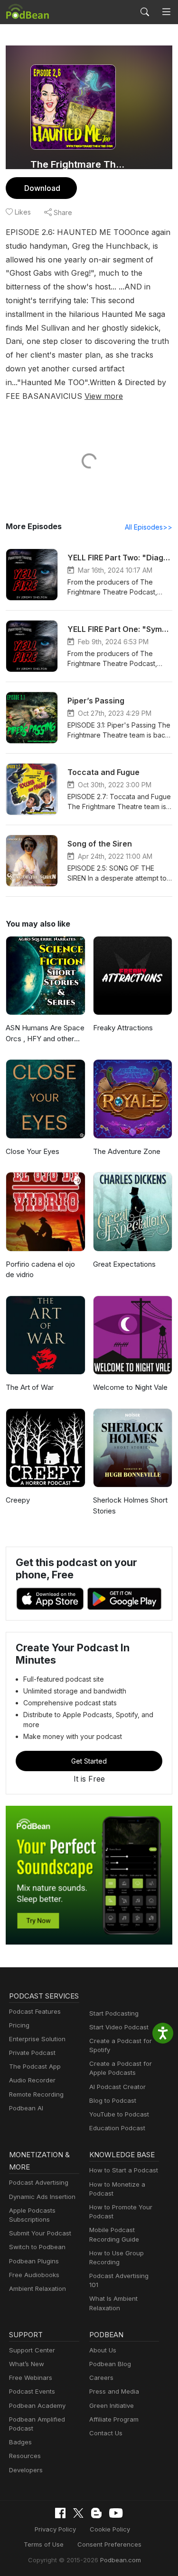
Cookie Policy (110, 2529)
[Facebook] (60, 2513)
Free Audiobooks (34, 2275)
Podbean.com (121, 2560)
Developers (26, 2470)
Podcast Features (35, 2011)
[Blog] (96, 2513)
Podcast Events (32, 2391)
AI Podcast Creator (117, 2087)
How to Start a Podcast (124, 2170)
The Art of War (30, 1387)
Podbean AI (26, 2108)
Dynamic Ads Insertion (42, 2197)
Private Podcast (32, 2053)
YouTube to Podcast (119, 2114)
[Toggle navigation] (166, 12)
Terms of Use (44, 2544)
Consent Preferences (109, 2544)
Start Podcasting (114, 2013)
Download (42, 188)
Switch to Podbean (37, 2247)
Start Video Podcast (119, 2027)
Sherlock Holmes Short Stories (130, 1505)
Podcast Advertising (39, 2182)
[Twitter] (78, 2513)
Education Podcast (117, 2128)
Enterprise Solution (37, 2039)
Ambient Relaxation (37, 2288)
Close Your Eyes (33, 1151)
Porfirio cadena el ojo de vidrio (40, 1270)
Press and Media (114, 2391)
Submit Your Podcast (40, 2233)
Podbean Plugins (34, 2261)
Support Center (32, 2350)
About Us (103, 2350)
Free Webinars (31, 2378)
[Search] (145, 12)
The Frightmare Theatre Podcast (80, 164)
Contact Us (106, 2433)
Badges (20, 2442)
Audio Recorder (32, 2080)
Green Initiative (112, 2405)
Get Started (89, 1761)
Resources (25, 2456)
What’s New (27, 2364)
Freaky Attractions (123, 1028)
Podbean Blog (110, 2364)
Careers (101, 2378)
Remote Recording (36, 2094)
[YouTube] (116, 2513)
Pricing (19, 2025)
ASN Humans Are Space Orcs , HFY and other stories (45, 1034)
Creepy (18, 1500)
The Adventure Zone (127, 1151)
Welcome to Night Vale (130, 1387)
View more (104, 396)
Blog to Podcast (113, 2100)
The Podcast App (35, 2066)
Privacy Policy (55, 2529)
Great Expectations (124, 1264)
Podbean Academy (37, 2405)
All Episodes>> (149, 527)
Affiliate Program (114, 2419)
